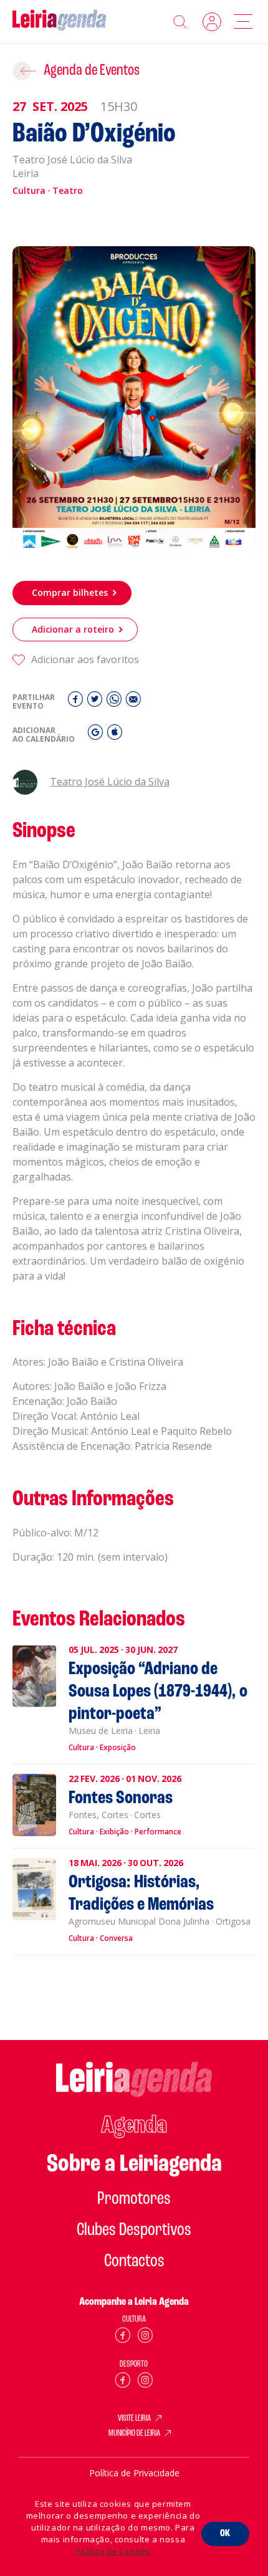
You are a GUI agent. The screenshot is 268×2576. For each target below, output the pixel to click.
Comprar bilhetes (70, 592)
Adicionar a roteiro (73, 629)
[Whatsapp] (116, 702)
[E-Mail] (133, 702)
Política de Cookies (113, 2551)
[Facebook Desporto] (123, 2382)
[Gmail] (97, 735)
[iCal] (115, 735)
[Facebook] (77, 702)
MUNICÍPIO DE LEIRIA (134, 2434)
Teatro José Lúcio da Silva (110, 782)
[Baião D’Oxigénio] (134, 398)
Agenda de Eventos (92, 71)
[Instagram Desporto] (145, 2382)
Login (212, 22)
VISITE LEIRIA (134, 2419)
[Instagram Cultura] (145, 2338)
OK (225, 2534)
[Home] (59, 22)
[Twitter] (96, 702)
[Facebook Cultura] (123, 2338)
